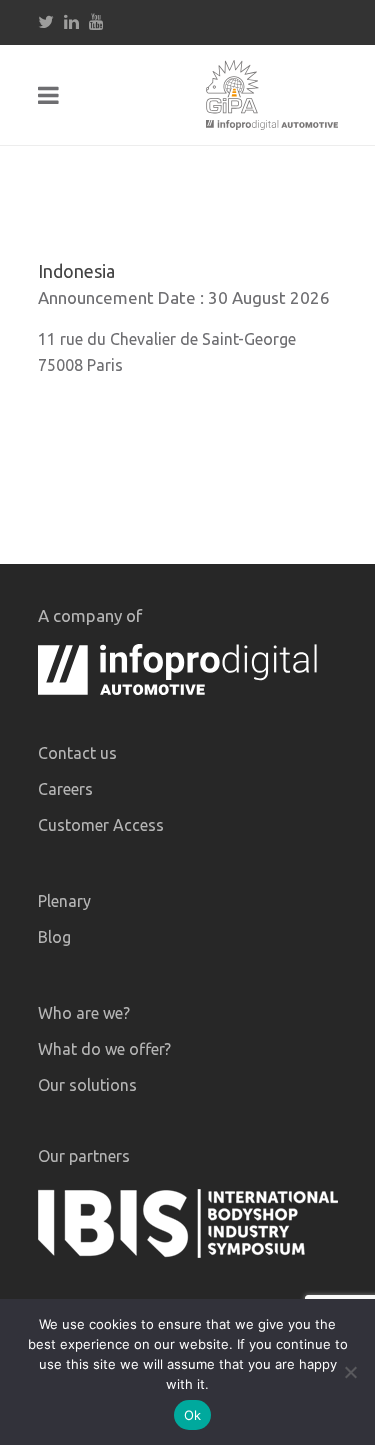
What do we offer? (104, 1049)
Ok (193, 1415)
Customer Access (101, 825)
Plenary (64, 901)
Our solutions (87, 1085)
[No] (350, 1372)
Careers (65, 789)
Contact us (77, 753)
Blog (54, 937)
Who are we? (84, 1013)
